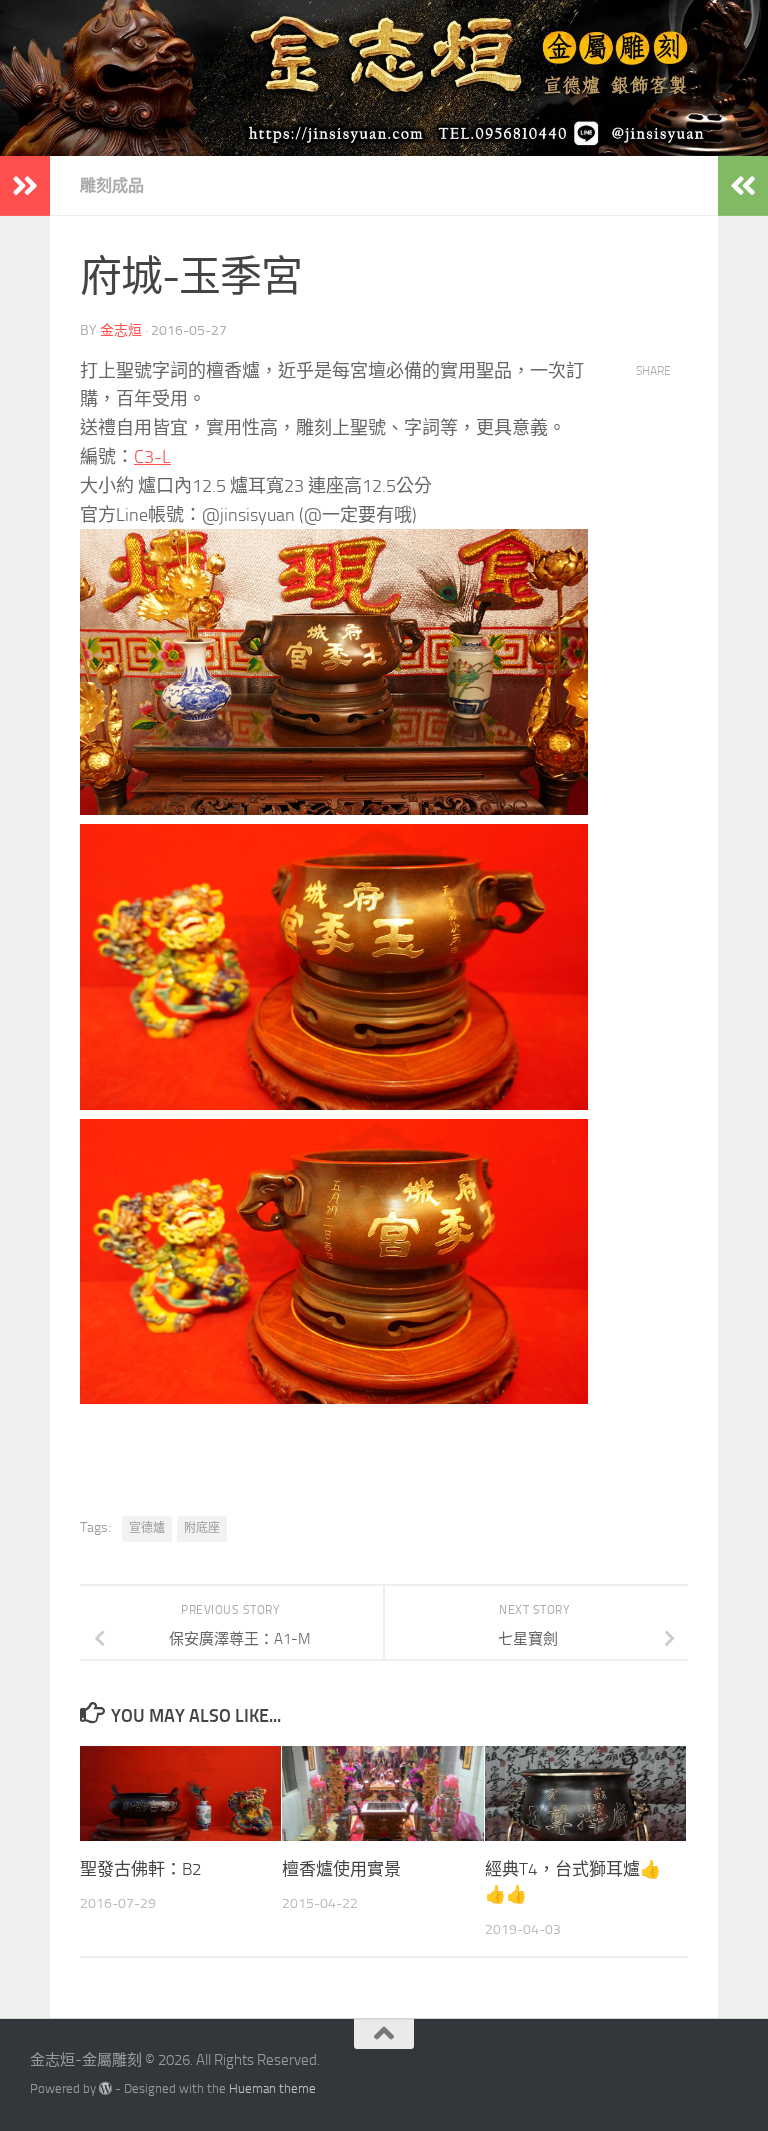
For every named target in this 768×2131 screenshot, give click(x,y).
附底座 (202, 1528)
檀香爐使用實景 (341, 1869)
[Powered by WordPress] (105, 2088)
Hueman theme (272, 2088)
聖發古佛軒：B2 (141, 1869)
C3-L (152, 457)
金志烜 (121, 330)
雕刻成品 (112, 185)
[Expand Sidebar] (25, 186)
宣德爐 (147, 1528)
